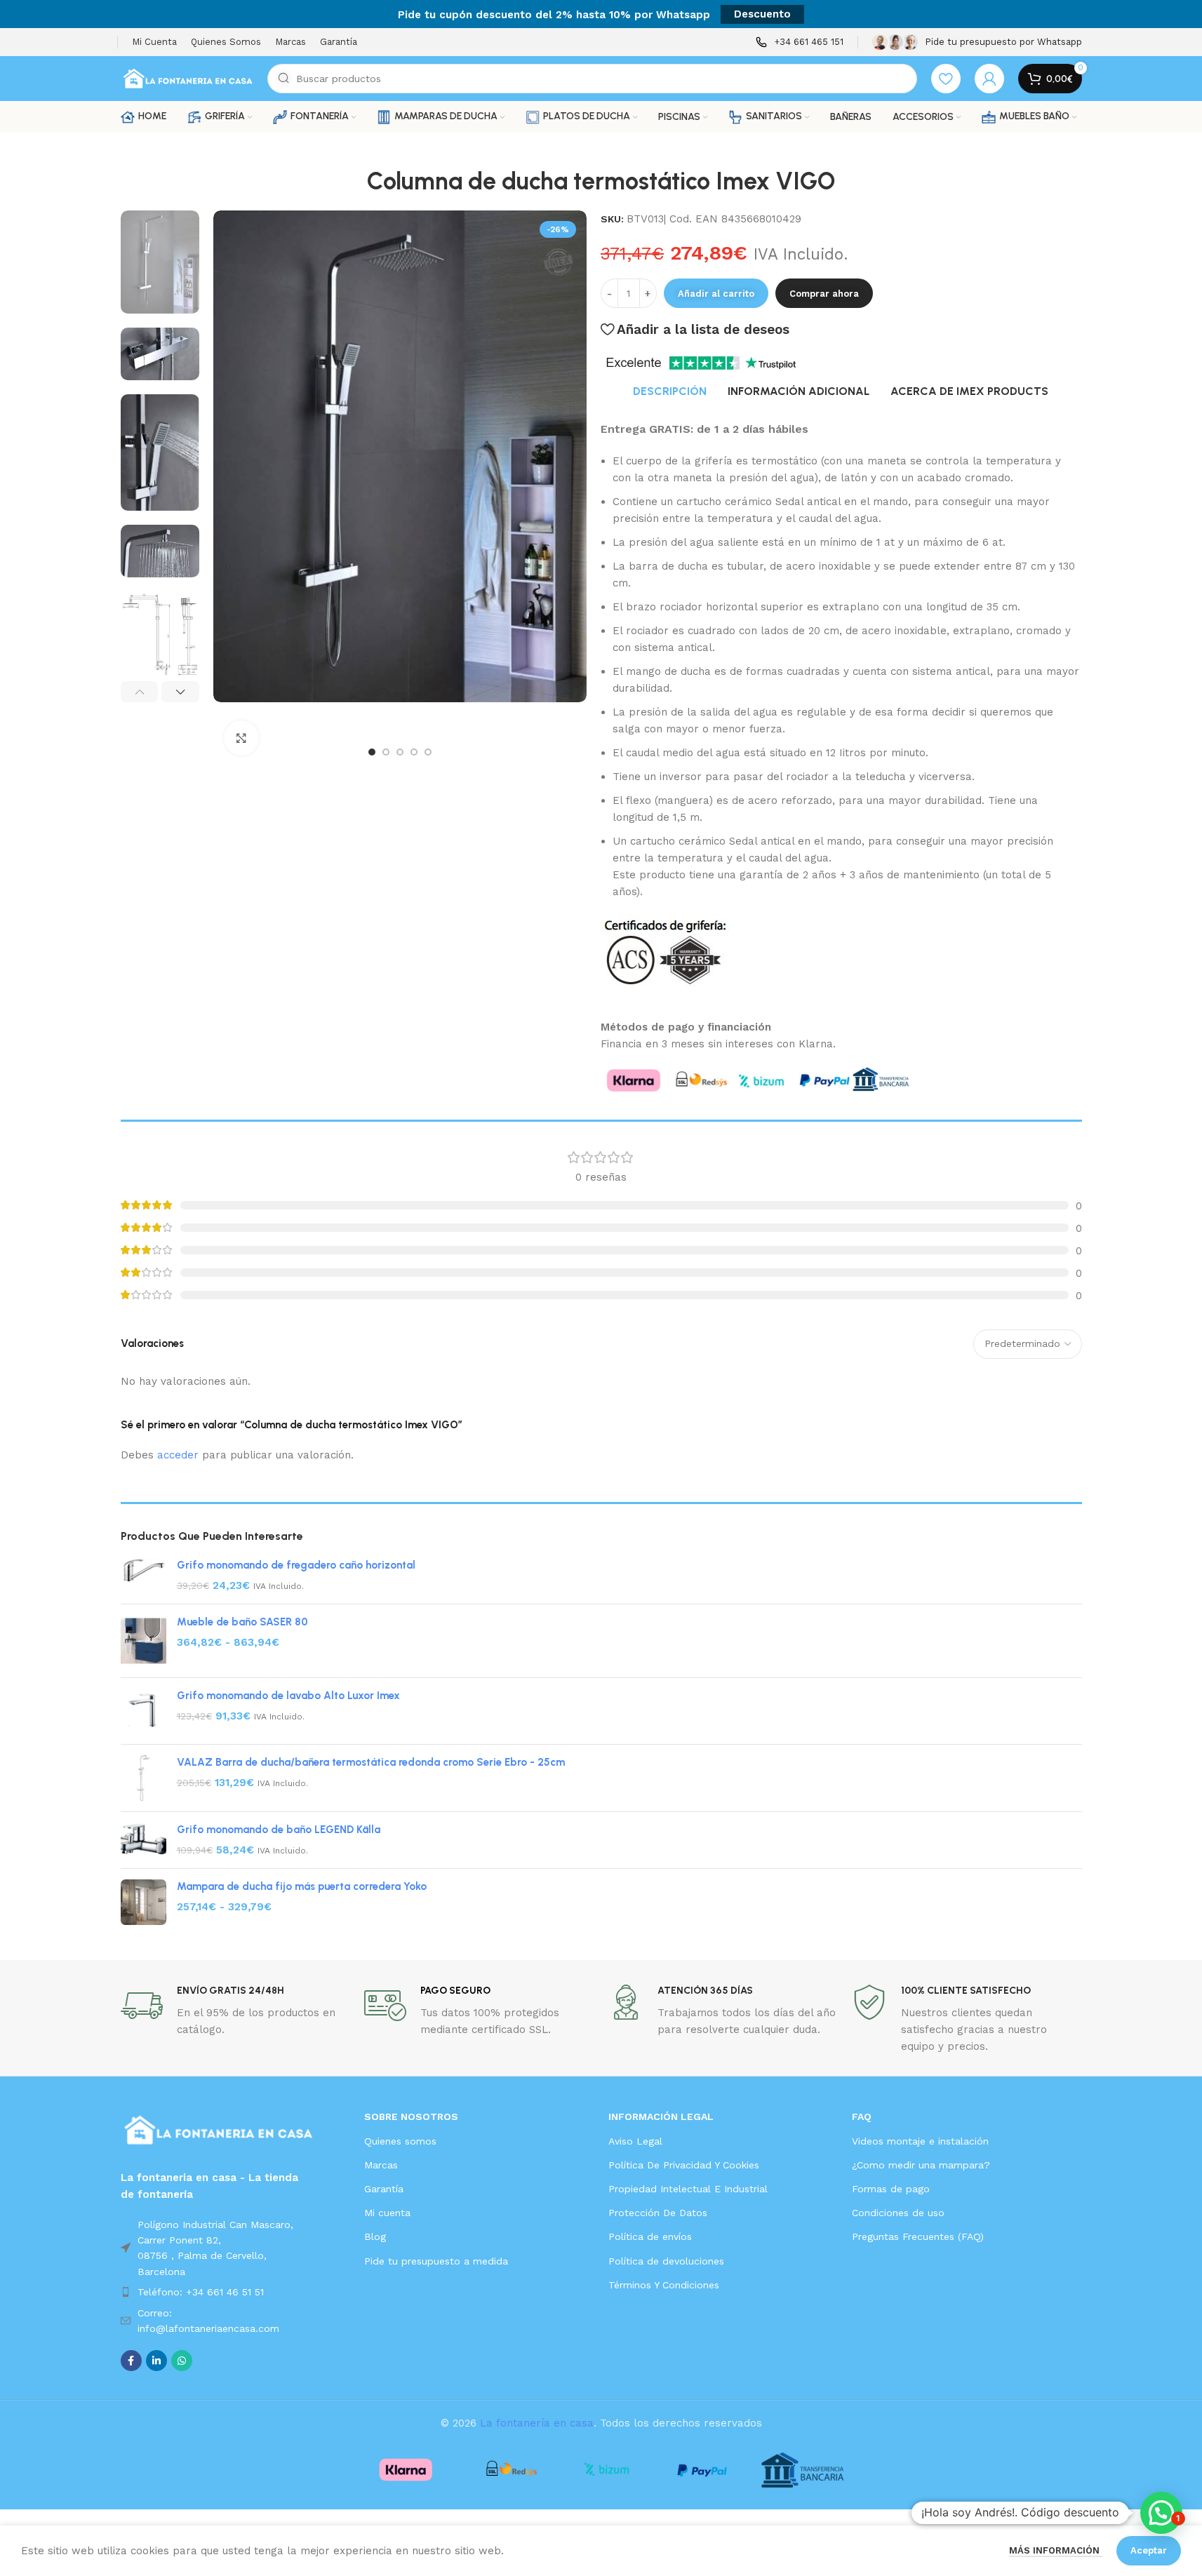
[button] (140, 692)
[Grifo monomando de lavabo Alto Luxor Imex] (143, 1711)
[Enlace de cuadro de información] (800, 42)
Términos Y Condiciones (664, 2285)
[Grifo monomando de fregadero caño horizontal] (143, 1576)
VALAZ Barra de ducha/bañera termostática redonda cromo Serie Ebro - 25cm (371, 1762)
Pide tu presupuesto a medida (436, 2261)
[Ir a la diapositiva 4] (414, 752)
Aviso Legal (635, 2141)
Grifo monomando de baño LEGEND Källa (279, 1830)
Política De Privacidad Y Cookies (684, 2165)
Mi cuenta (387, 2213)
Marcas (381, 2165)
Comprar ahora (824, 294)
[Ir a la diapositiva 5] (428, 752)
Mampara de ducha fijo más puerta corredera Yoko (302, 1886)
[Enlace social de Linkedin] (156, 2361)
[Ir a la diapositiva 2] (386, 752)
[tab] (670, 391)
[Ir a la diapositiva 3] (400, 752)
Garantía (384, 2189)
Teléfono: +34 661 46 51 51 (201, 2292)
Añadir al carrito (716, 294)
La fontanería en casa (537, 2423)
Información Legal (661, 2117)
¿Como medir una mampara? (921, 2165)
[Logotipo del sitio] (187, 78)
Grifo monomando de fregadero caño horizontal (296, 1565)
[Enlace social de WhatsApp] (182, 2361)
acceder (178, 1455)
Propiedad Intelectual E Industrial (688, 2189)
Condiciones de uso (898, 2213)
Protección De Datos (658, 2213)
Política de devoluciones (666, 2261)
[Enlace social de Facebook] (131, 2361)
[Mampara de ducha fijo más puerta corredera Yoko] (143, 1902)
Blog (375, 2236)
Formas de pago (891, 2189)
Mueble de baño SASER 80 (242, 1622)
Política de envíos (650, 2236)
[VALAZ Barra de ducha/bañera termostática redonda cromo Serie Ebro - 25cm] (143, 1778)
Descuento (762, 14)
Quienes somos (400, 2141)
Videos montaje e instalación (920, 2141)
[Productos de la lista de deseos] (946, 79)
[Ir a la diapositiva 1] (372, 752)
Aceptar (1149, 2550)
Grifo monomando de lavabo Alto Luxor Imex (288, 1696)
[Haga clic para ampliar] (241, 738)
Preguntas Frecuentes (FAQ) (918, 2236)
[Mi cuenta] (989, 79)
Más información (1056, 2550)
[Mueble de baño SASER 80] (143, 1641)
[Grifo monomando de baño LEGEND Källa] (143, 1840)
